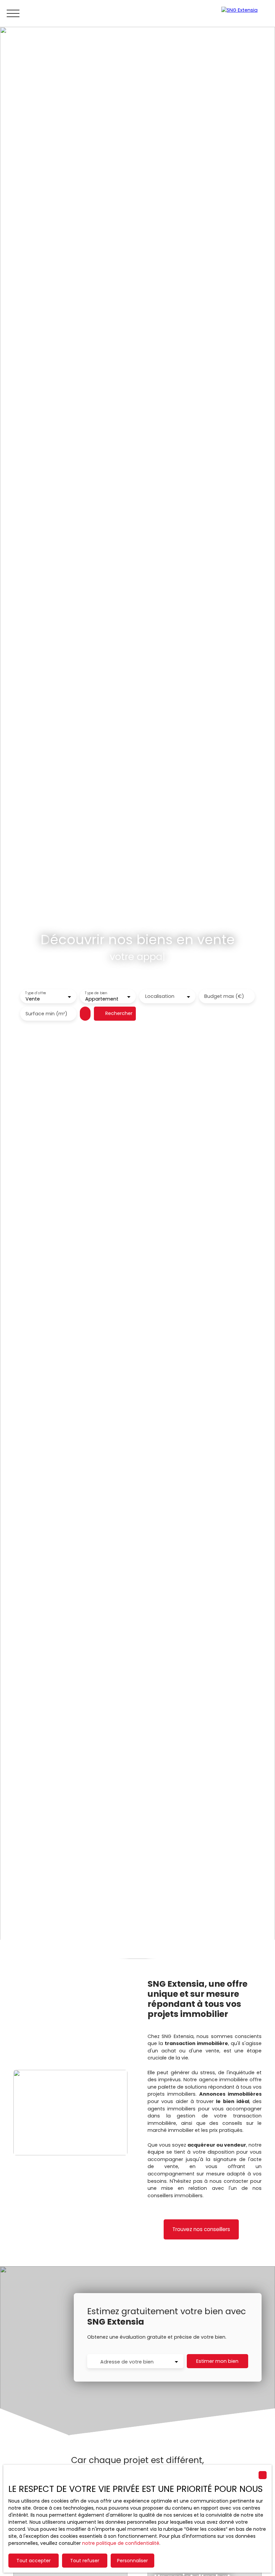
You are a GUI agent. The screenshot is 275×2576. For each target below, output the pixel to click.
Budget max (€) (224, 996)
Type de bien (96, 993)
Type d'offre (36, 993)
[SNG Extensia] (245, 13)
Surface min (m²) (46, 1014)
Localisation (160, 996)
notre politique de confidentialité (121, 2543)
